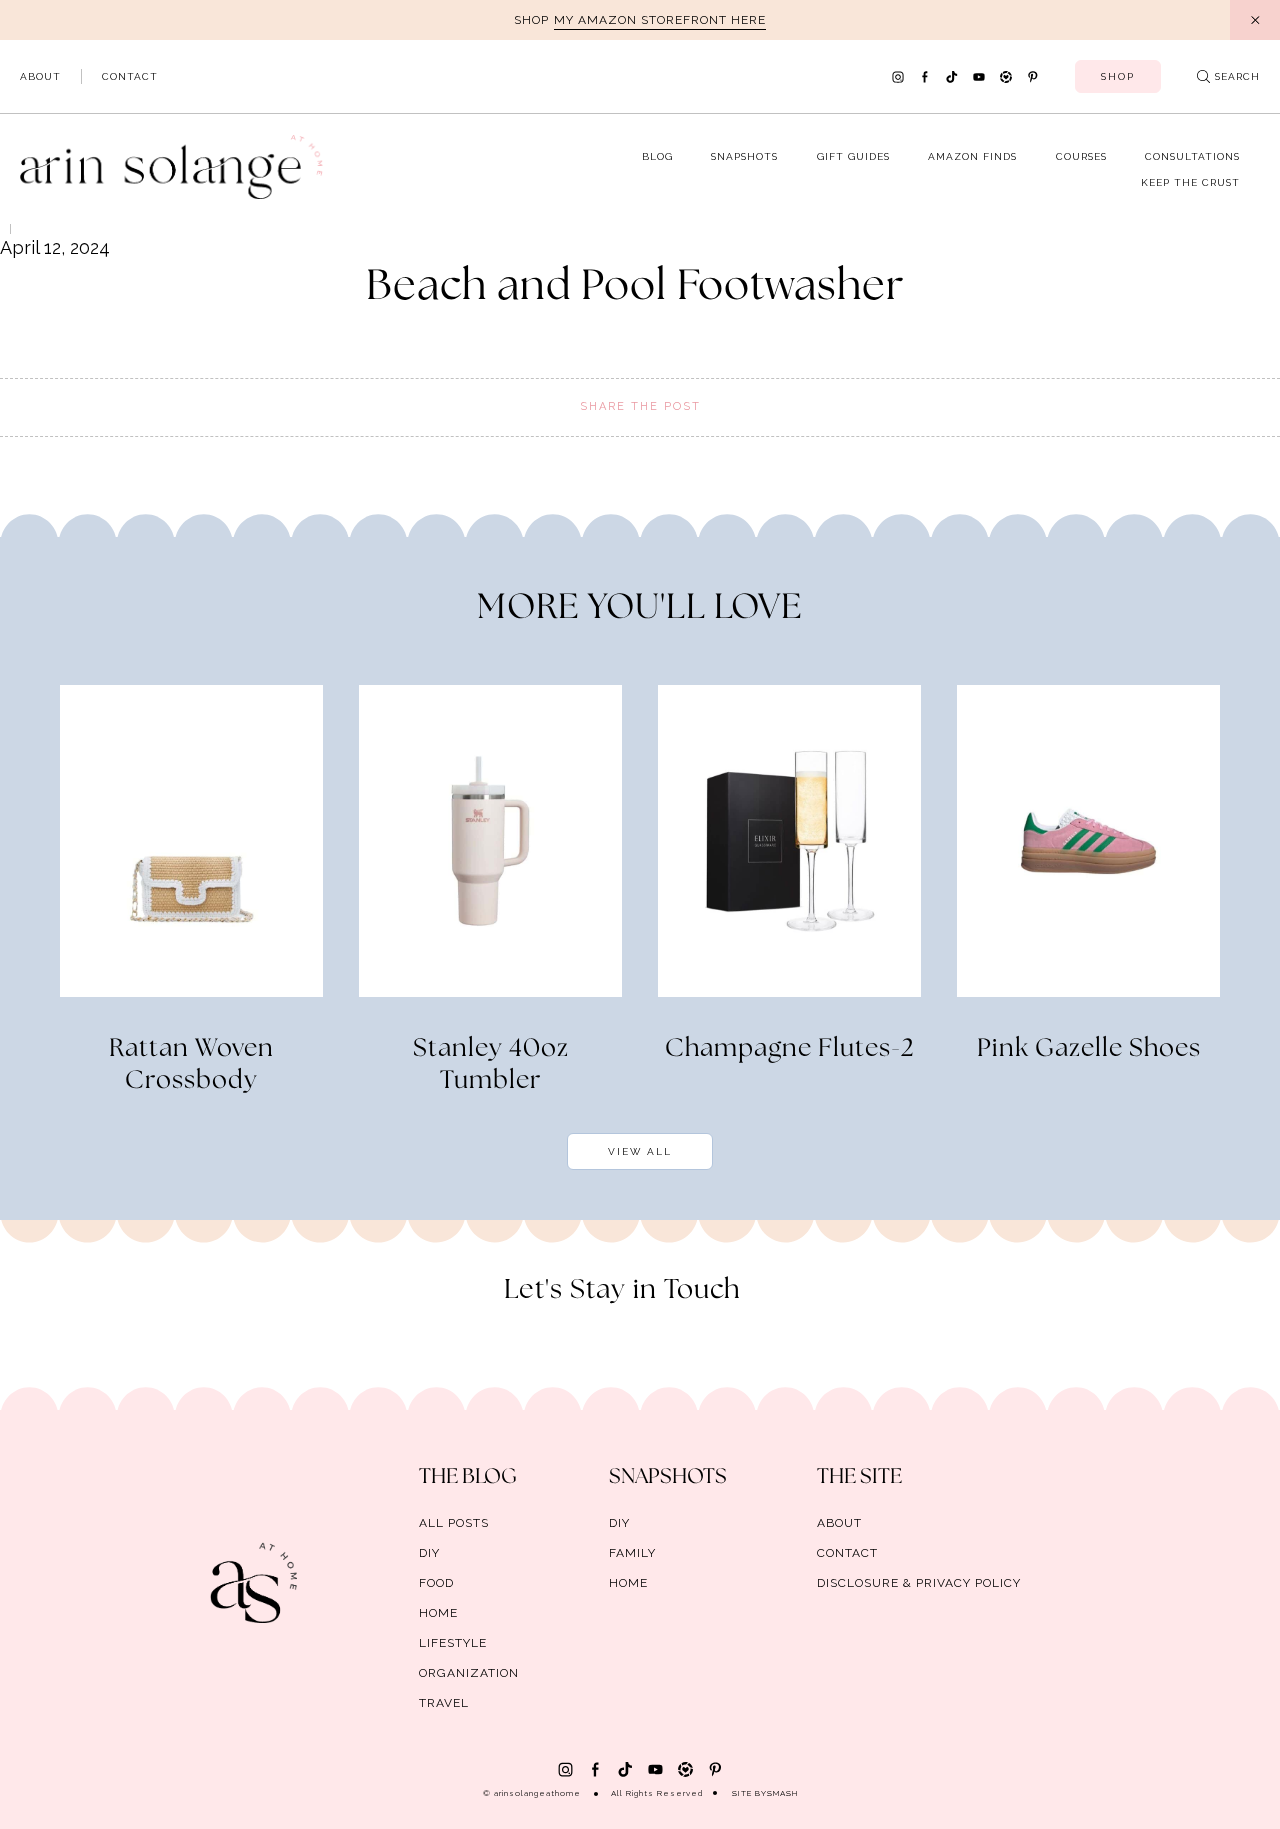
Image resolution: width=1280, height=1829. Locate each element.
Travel (444, 1703)
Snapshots (744, 156)
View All (640, 1151)
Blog (657, 156)
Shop (1118, 76)
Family (632, 1553)
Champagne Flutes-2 (789, 1049)
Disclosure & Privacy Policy (919, 1583)
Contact (130, 76)
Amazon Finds (972, 156)
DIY (429, 1553)
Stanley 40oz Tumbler (491, 1065)
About (40, 76)
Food (436, 1583)
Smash (782, 1793)
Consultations (1192, 156)
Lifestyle (453, 1643)
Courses (1081, 156)
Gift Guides (853, 156)
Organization (469, 1673)
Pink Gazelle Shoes (1089, 1049)
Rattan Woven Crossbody (191, 1065)
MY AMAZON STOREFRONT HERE (660, 20)
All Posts (454, 1523)
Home (438, 1613)
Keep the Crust (1190, 182)
